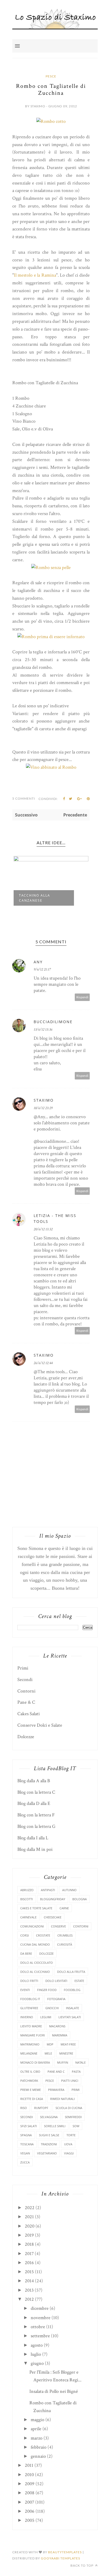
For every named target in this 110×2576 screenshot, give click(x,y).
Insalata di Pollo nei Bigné (54, 2391)
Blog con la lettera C (36, 1792)
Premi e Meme (31, 2090)
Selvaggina (49, 2117)
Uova (68, 2144)
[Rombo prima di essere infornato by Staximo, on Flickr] (51, 637)
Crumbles (65, 1935)
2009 (30, 2484)
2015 (29, 2272)
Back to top (82, 2565)
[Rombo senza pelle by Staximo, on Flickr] (51, 568)
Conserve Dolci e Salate (40, 1725)
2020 (30, 2226)
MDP (50, 2044)
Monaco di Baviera (35, 2062)
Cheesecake (53, 1917)
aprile (36, 2429)
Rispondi (82, 997)
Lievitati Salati (70, 2017)
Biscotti (27, 1899)
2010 (29, 2475)
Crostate (43, 1935)
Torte (71, 2135)
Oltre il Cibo (30, 2072)
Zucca (25, 2162)
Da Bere (26, 1953)
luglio (36, 2354)
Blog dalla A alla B (34, 1781)
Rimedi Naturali (62, 2099)
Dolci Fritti (29, 1981)
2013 (29, 2290)
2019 (29, 2235)
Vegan (25, 2153)
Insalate (72, 2008)
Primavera (56, 2090)
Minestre (66, 2053)
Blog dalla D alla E (34, 1803)
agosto (37, 2345)
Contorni (26, 1691)
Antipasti (48, 1890)
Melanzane (29, 2053)
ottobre (38, 2327)
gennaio (38, 2456)
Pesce (51, 76)
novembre (41, 2318)
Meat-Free (68, 2044)
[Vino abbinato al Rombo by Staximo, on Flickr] (51, 767)
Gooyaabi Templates (60, 2558)
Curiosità (65, 1944)
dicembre (40, 2308)
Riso (24, 2108)
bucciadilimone (53, 1022)
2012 (29, 2299)
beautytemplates (65, 2552)
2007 (30, 2502)
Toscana (27, 2144)
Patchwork (29, 2081)
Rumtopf (41, 2108)
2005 (30, 2520)
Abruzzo (27, 1890)
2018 (29, 2244)
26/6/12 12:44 (43, 1363)
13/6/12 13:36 (43, 1030)
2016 (29, 2263)
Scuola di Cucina (69, 2108)
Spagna (26, 2135)
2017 (29, 2254)
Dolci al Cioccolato (37, 1963)
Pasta (76, 2072)
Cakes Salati (29, 1714)
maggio (38, 2420)
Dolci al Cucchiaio (35, 1972)
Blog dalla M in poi (35, 1849)
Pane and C (56, 2072)
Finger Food (47, 1990)
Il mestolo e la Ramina (35, 275)
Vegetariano (47, 2153)
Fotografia (56, 1999)
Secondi (25, 1680)
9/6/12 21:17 (42, 969)
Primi (23, 1668)
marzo (37, 2438)
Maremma (60, 2035)
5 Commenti (24, 798)
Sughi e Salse (49, 2135)
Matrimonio (30, 2044)
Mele (48, 2053)
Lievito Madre (31, 2026)
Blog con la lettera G (36, 1826)
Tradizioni (49, 2144)
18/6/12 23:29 (43, 1108)
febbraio (39, 2447)
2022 (30, 2208)
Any (38, 962)
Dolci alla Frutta (71, 1972)
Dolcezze (26, 1737)
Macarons (57, 2026)
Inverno (27, 2017)
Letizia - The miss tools (55, 1218)
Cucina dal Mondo (35, 1944)
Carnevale (28, 1917)
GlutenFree (29, 2008)
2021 (29, 2217)
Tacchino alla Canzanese (35, 898)
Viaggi (69, 2153)
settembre (40, 2336)
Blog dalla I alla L (33, 1838)
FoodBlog (72, 1990)
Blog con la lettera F (36, 1815)
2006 (30, 2511)
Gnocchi (52, 2008)
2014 (29, 2281)
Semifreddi (73, 2117)
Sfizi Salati (29, 2126)
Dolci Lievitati (56, 1981)
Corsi (25, 1935)
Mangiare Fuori (33, 2035)
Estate (79, 1981)
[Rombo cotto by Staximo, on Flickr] (51, 121)
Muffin (63, 2062)
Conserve (58, 1926)
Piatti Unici (70, 2081)
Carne (64, 1908)
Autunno (69, 1890)
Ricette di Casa (32, 2099)
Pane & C (26, 1702)
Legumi (46, 2017)
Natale (80, 2062)
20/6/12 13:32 (43, 1229)
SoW (76, 2126)
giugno (37, 2363)
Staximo (44, 1100)
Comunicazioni (32, 1926)
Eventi (25, 1990)
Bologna (80, 1899)
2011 (29, 2465)
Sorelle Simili (55, 2126)
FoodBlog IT (30, 1999)
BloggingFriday (53, 1899)
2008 (30, 2493)
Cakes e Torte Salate (36, 1908)
